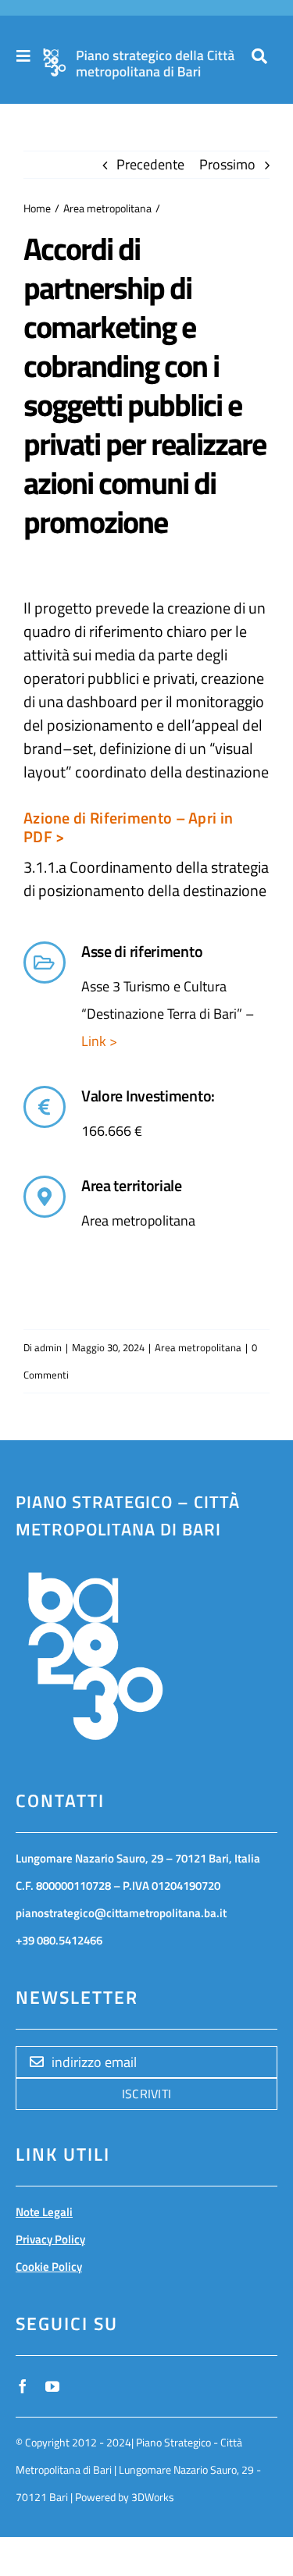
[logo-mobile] (138, 56)
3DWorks (153, 2497)
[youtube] (52, 2386)
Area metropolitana (198, 1347)
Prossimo (227, 164)
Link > (99, 1041)
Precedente (150, 164)
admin (48, 1347)
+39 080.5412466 (59, 1940)
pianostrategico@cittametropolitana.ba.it (121, 1913)
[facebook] (23, 2386)
